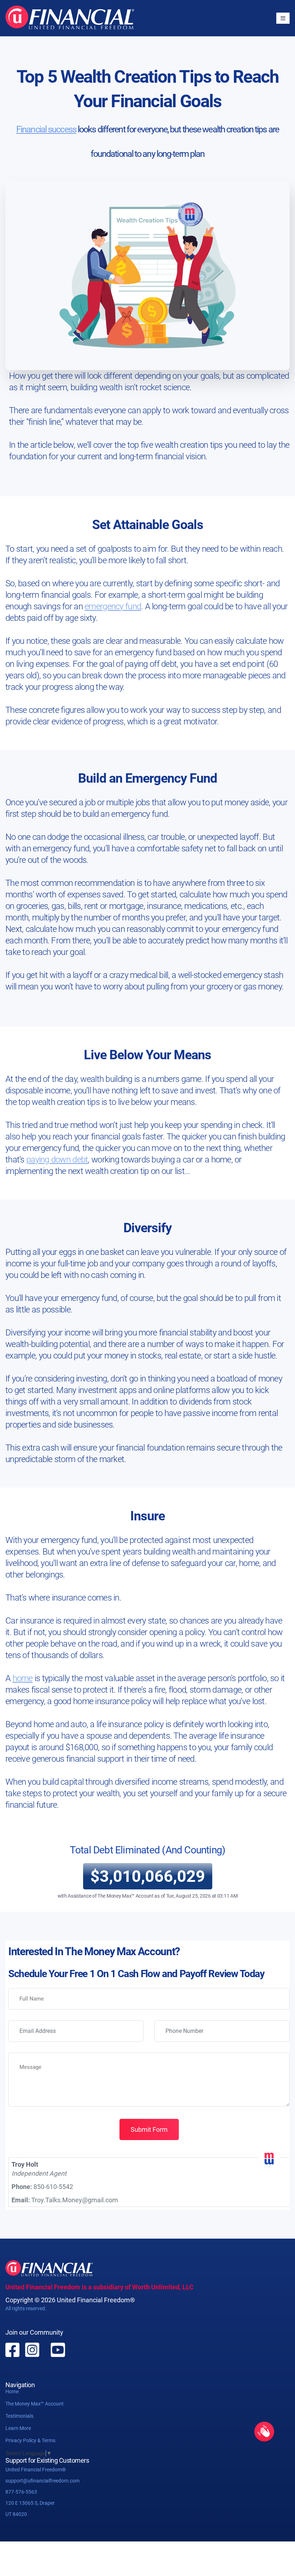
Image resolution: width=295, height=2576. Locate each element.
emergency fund (113, 606)
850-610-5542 (53, 2187)
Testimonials (19, 2416)
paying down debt (57, 1160)
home (23, 1678)
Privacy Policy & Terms (30, 2440)
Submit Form (149, 2129)
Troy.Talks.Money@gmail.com (75, 2200)
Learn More (18, 2428)
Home (12, 2391)
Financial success (46, 129)
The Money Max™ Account (35, 2404)
